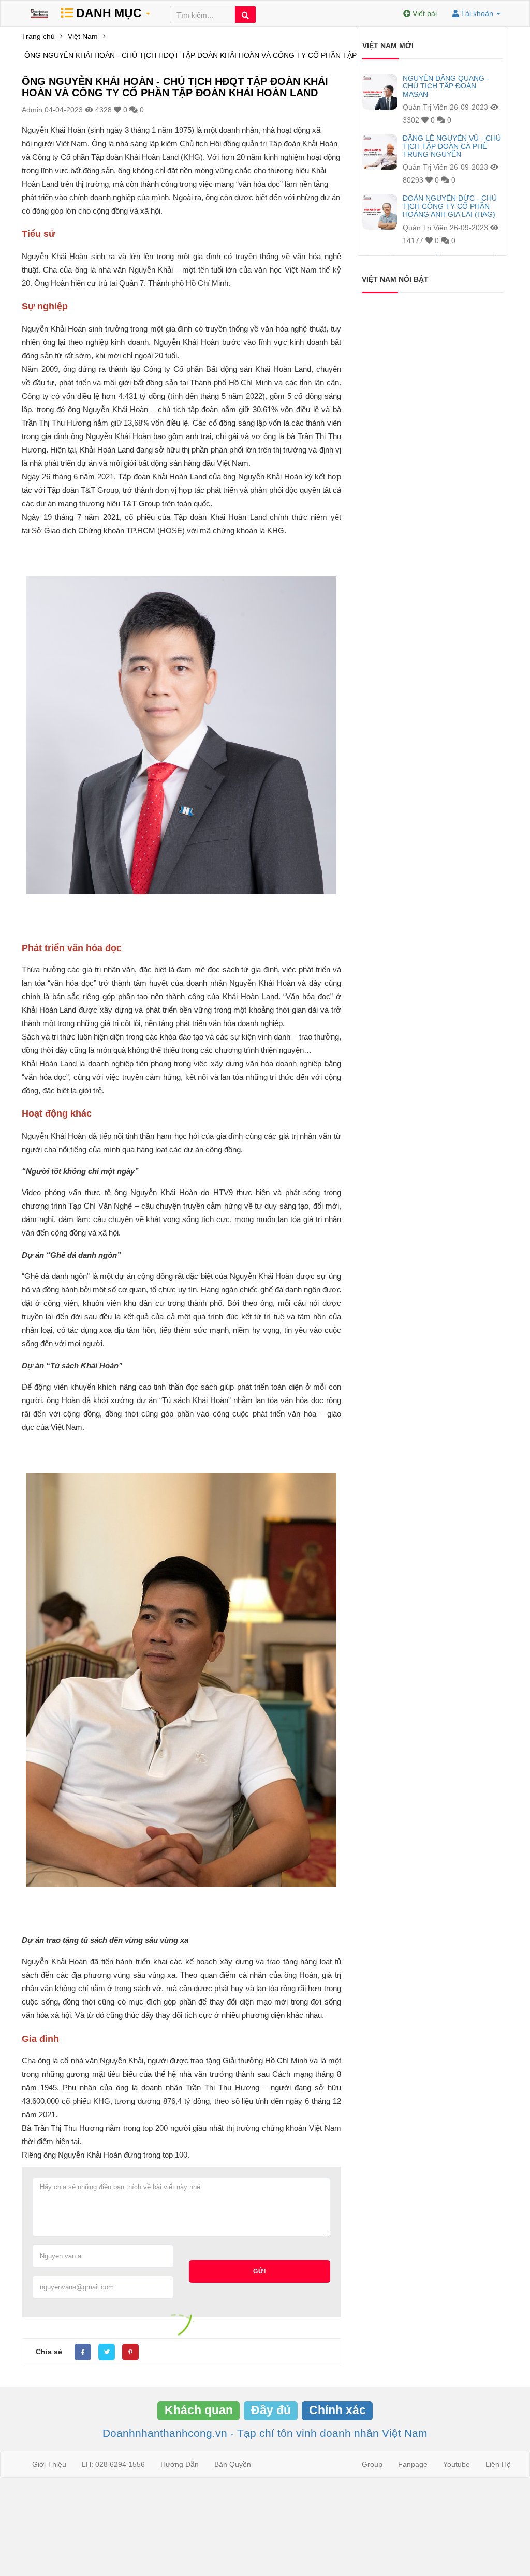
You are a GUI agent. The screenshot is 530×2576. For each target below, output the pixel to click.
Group (372, 2464)
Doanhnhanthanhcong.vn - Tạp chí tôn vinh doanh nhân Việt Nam (265, 2433)
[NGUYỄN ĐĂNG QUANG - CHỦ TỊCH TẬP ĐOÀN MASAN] (380, 92)
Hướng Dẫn (180, 2464)
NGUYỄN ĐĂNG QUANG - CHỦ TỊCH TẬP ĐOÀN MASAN (446, 86)
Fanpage (413, 2464)
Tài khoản (477, 13)
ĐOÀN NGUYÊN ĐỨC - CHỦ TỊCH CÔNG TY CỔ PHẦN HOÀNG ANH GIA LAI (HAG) (450, 206)
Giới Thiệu (49, 2464)
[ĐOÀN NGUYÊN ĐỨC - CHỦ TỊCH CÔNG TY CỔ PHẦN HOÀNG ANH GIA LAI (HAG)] (380, 212)
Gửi (260, 2271)
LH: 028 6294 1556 (113, 2464)
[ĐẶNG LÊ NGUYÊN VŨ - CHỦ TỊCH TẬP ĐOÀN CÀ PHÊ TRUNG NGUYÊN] (380, 152)
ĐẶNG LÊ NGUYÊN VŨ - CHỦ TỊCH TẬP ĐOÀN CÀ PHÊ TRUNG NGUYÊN (452, 146)
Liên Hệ (498, 2464)
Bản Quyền (233, 2464)
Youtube (457, 2464)
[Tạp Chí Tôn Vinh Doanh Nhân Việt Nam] (39, 13)
